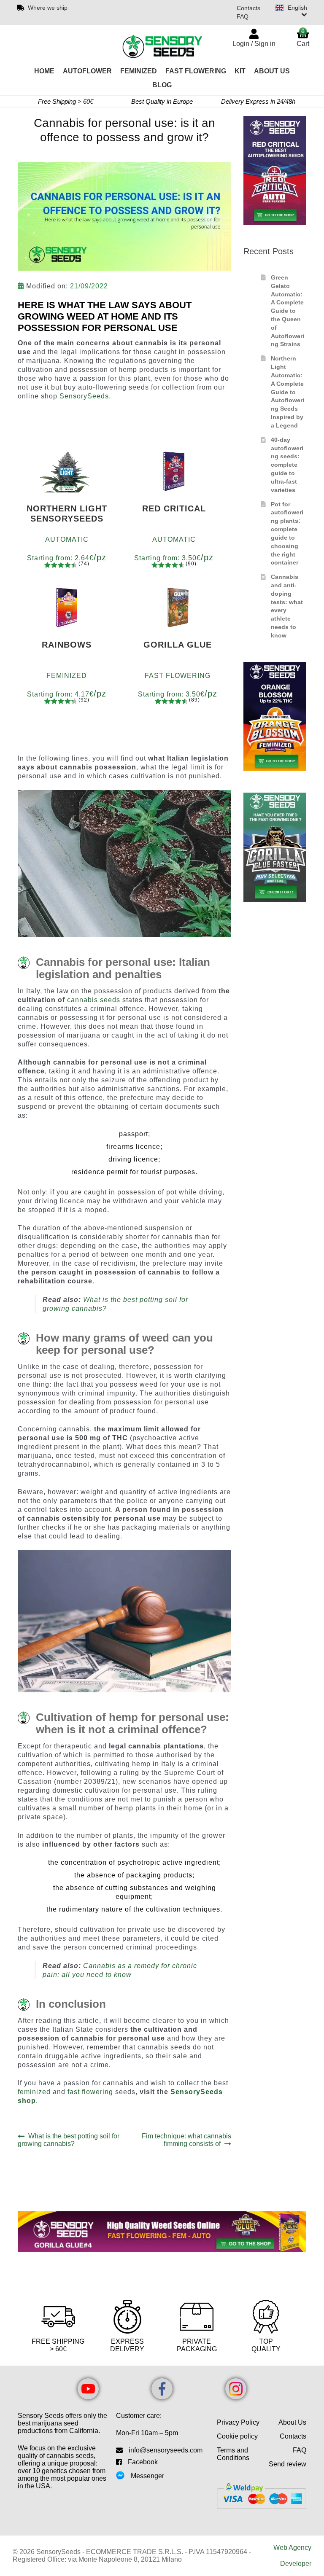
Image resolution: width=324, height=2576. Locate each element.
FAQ (243, 16)
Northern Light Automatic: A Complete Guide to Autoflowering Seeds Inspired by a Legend (288, 392)
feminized (34, 2092)
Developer (296, 2564)
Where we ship (48, 8)
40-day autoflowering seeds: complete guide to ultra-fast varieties (287, 465)
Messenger (147, 2476)
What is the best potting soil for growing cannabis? (69, 2140)
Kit (240, 71)
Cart (303, 37)
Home (44, 71)
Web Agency (292, 2548)
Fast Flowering (196, 71)
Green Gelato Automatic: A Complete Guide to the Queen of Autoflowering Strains (288, 311)
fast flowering (90, 2092)
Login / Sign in (254, 44)
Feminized (139, 71)
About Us (272, 71)
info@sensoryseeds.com (166, 2450)
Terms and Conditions (233, 2454)
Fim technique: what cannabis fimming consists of (186, 2140)
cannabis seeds (94, 1000)
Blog (162, 85)
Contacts (248, 8)
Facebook (143, 2462)
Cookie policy (237, 2436)
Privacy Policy (238, 2422)
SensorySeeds (84, 396)
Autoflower (87, 71)
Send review (288, 2464)
